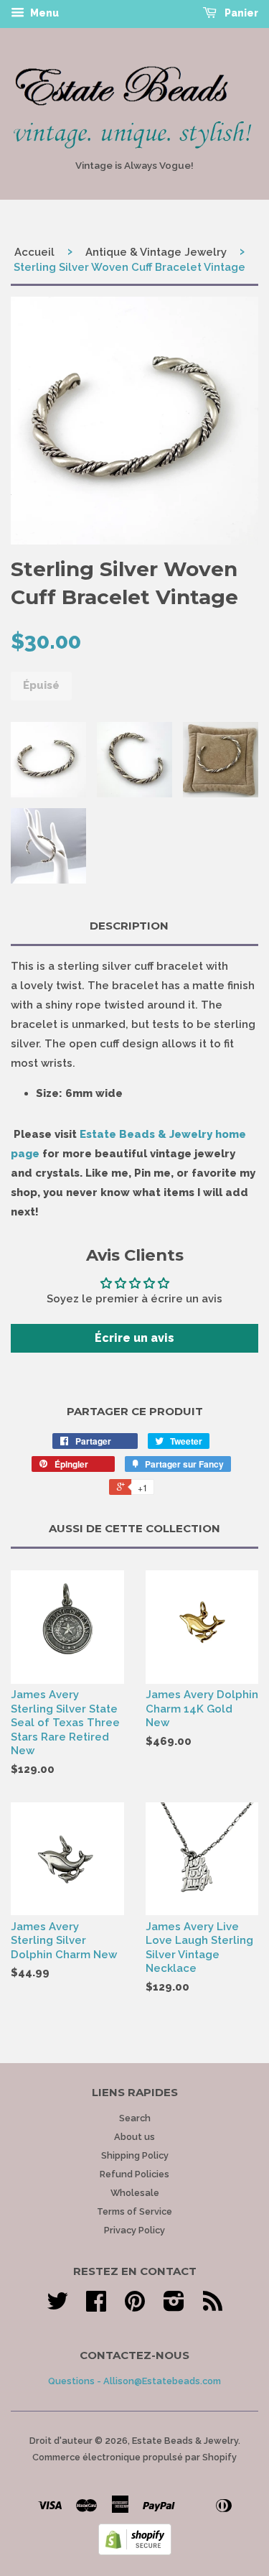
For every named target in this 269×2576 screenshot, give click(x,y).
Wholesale (135, 2193)
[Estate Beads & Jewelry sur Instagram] (174, 2306)
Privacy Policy (134, 2230)
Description (129, 926)
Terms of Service (134, 2211)
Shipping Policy (135, 2155)
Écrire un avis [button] (134, 1338)
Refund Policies (134, 2174)
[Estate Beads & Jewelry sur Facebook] (96, 2306)
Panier (240, 13)
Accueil (34, 252)
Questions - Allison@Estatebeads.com (134, 2381)
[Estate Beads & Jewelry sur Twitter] (57, 2306)
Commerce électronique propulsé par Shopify (134, 2457)
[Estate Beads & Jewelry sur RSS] (213, 2306)
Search (135, 2118)
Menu (43, 13)
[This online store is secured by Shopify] (135, 2552)
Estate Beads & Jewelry (185, 2441)
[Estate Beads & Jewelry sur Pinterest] (135, 2306)
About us (134, 2137)
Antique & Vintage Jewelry (156, 252)
